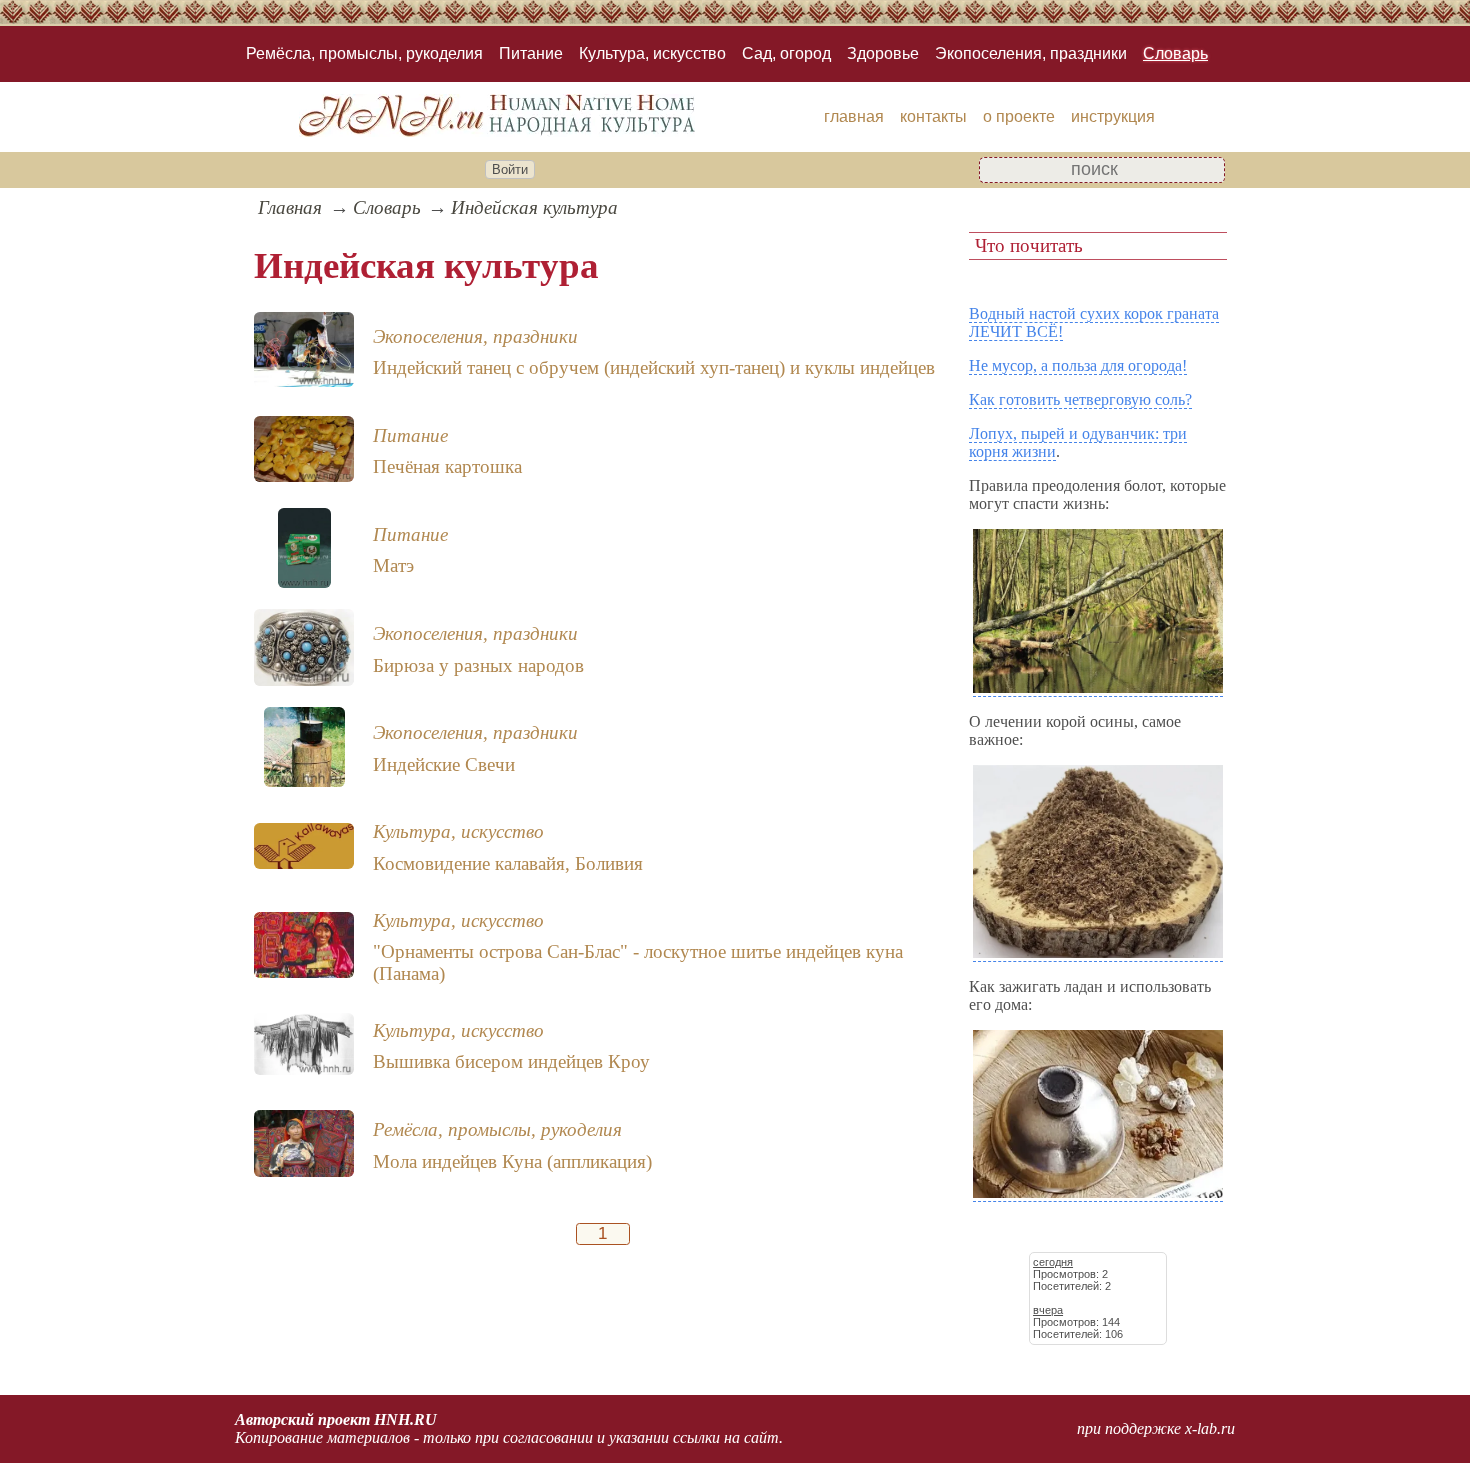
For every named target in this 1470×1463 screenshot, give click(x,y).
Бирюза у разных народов (478, 665)
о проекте (1019, 116)
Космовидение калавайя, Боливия (508, 863)
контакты (933, 116)
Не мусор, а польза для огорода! (1078, 365)
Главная (290, 207)
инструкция (1113, 116)
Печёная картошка (447, 466)
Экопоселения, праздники (1031, 53)
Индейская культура (534, 207)
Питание (531, 53)
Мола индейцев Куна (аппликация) (512, 1161)
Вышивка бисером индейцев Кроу (511, 1061)
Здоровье (883, 53)
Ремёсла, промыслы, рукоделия (364, 53)
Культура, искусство (652, 53)
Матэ (393, 565)
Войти (510, 169)
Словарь (1175, 53)
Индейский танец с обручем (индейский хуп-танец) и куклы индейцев (654, 367)
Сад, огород (786, 53)
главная (854, 116)
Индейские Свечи (444, 764)
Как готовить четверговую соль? (1080, 399)
